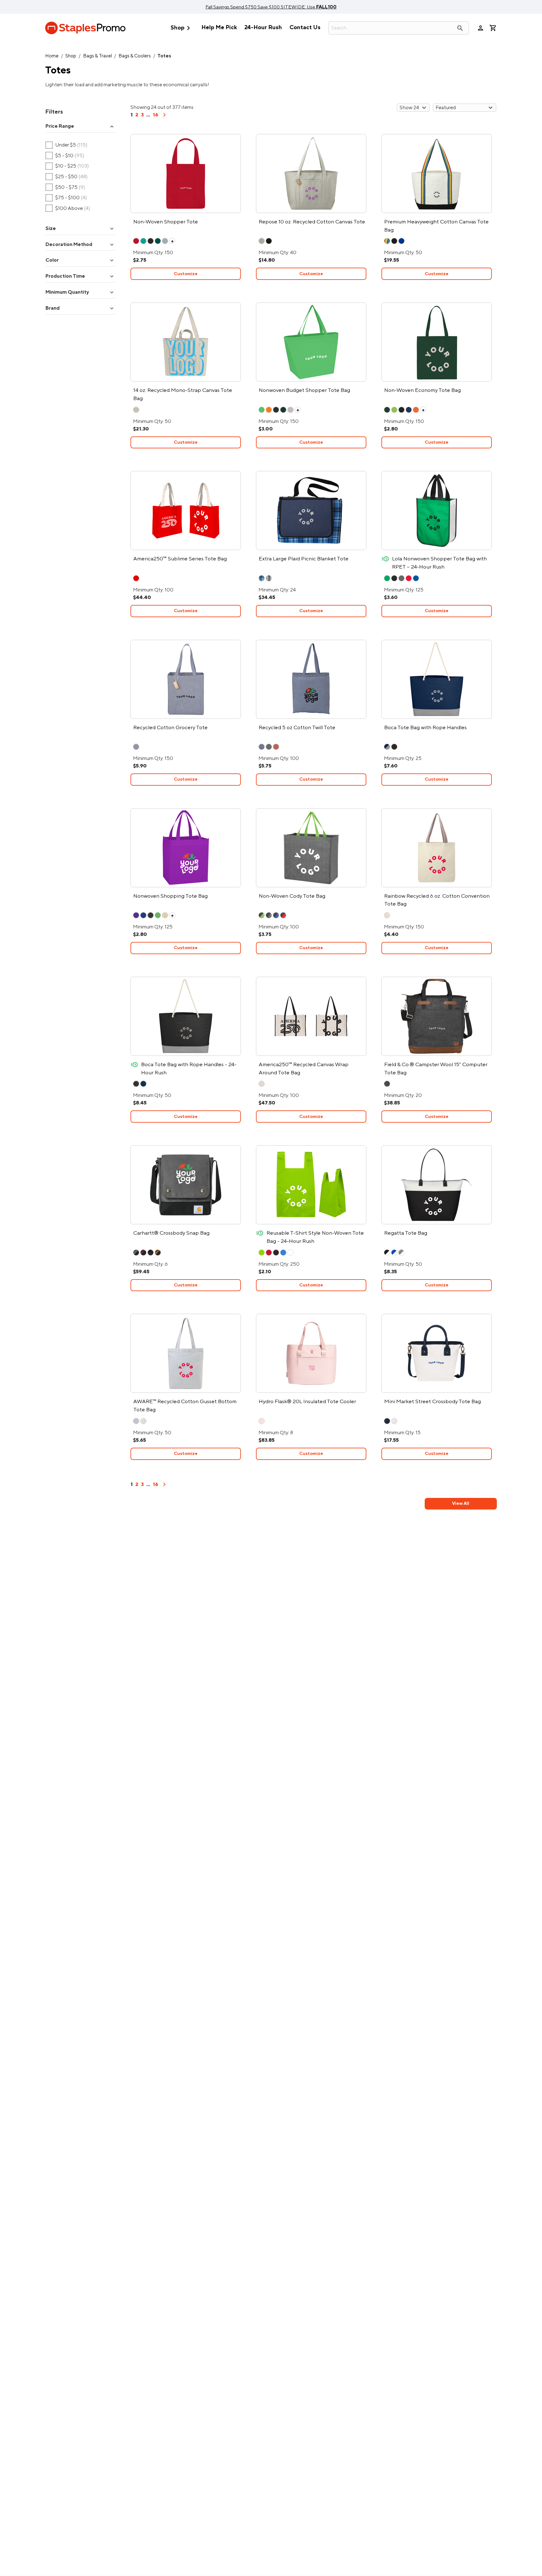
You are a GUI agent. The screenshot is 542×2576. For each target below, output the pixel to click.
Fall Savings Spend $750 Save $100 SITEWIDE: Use (271, 7)
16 (155, 115)
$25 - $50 (67, 177)
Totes (164, 56)
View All (461, 1503)
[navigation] (164, 117)
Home (52, 56)
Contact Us (305, 27)
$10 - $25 (67, 166)
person (481, 28)
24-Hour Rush (263, 27)
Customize (186, 274)
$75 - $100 (66, 198)
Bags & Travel (98, 56)
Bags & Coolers (135, 56)
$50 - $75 (65, 187)
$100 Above (68, 208)
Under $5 (66, 145)
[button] (80, 126)
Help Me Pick (219, 27)
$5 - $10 (65, 156)
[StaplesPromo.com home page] (85, 28)
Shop (182, 28)
